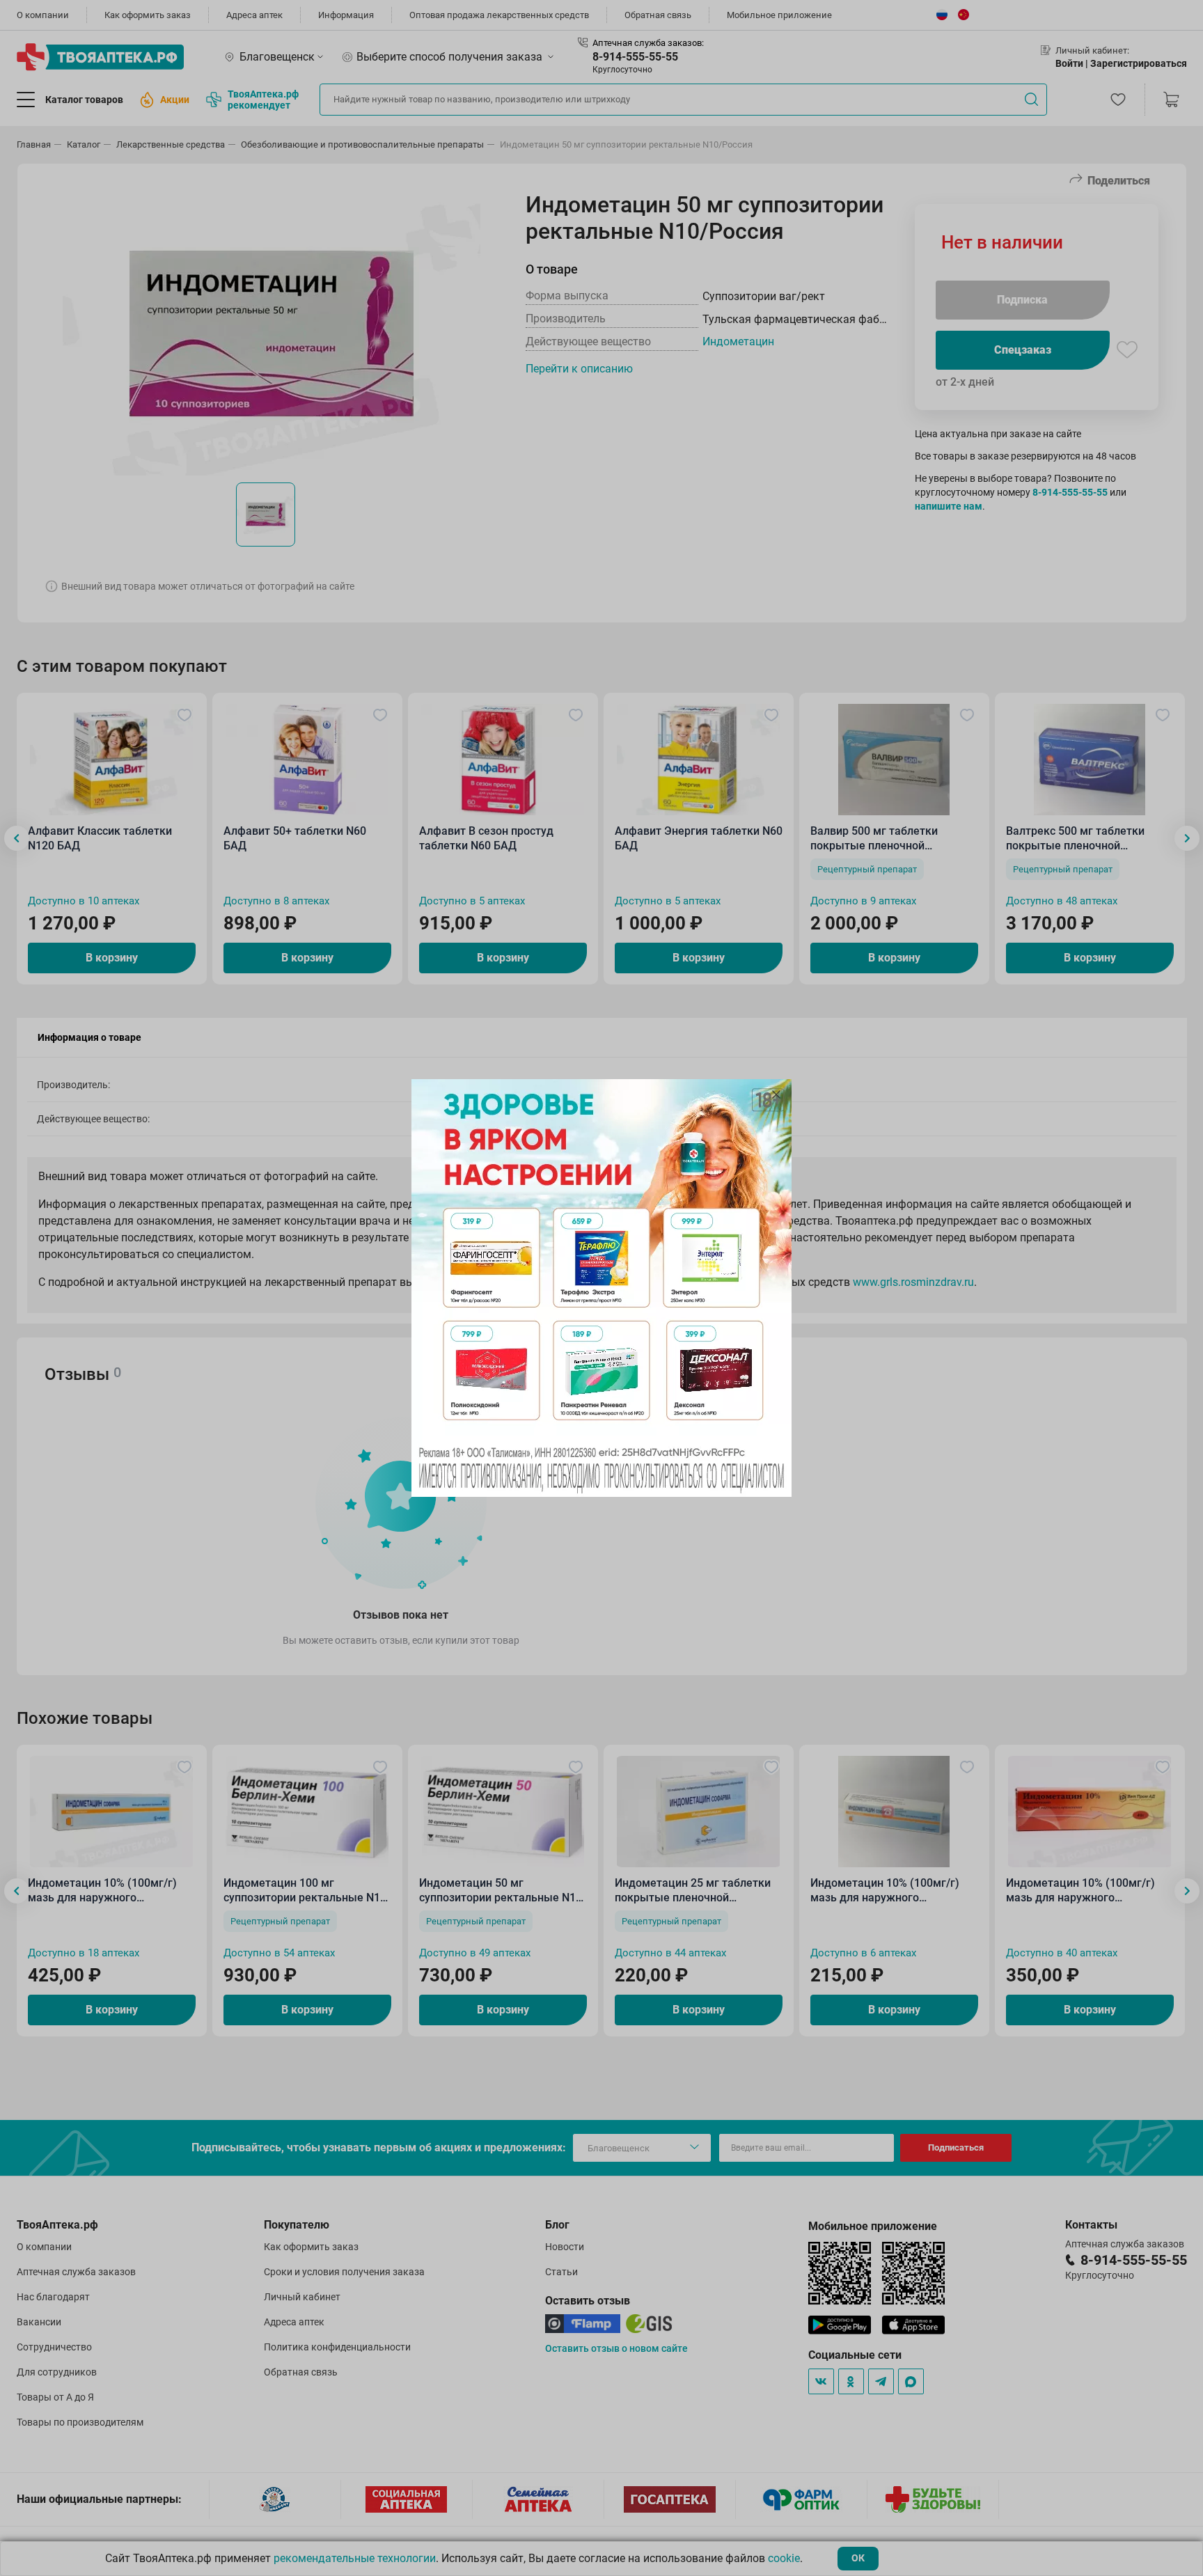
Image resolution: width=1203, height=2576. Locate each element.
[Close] (776, 1094)
